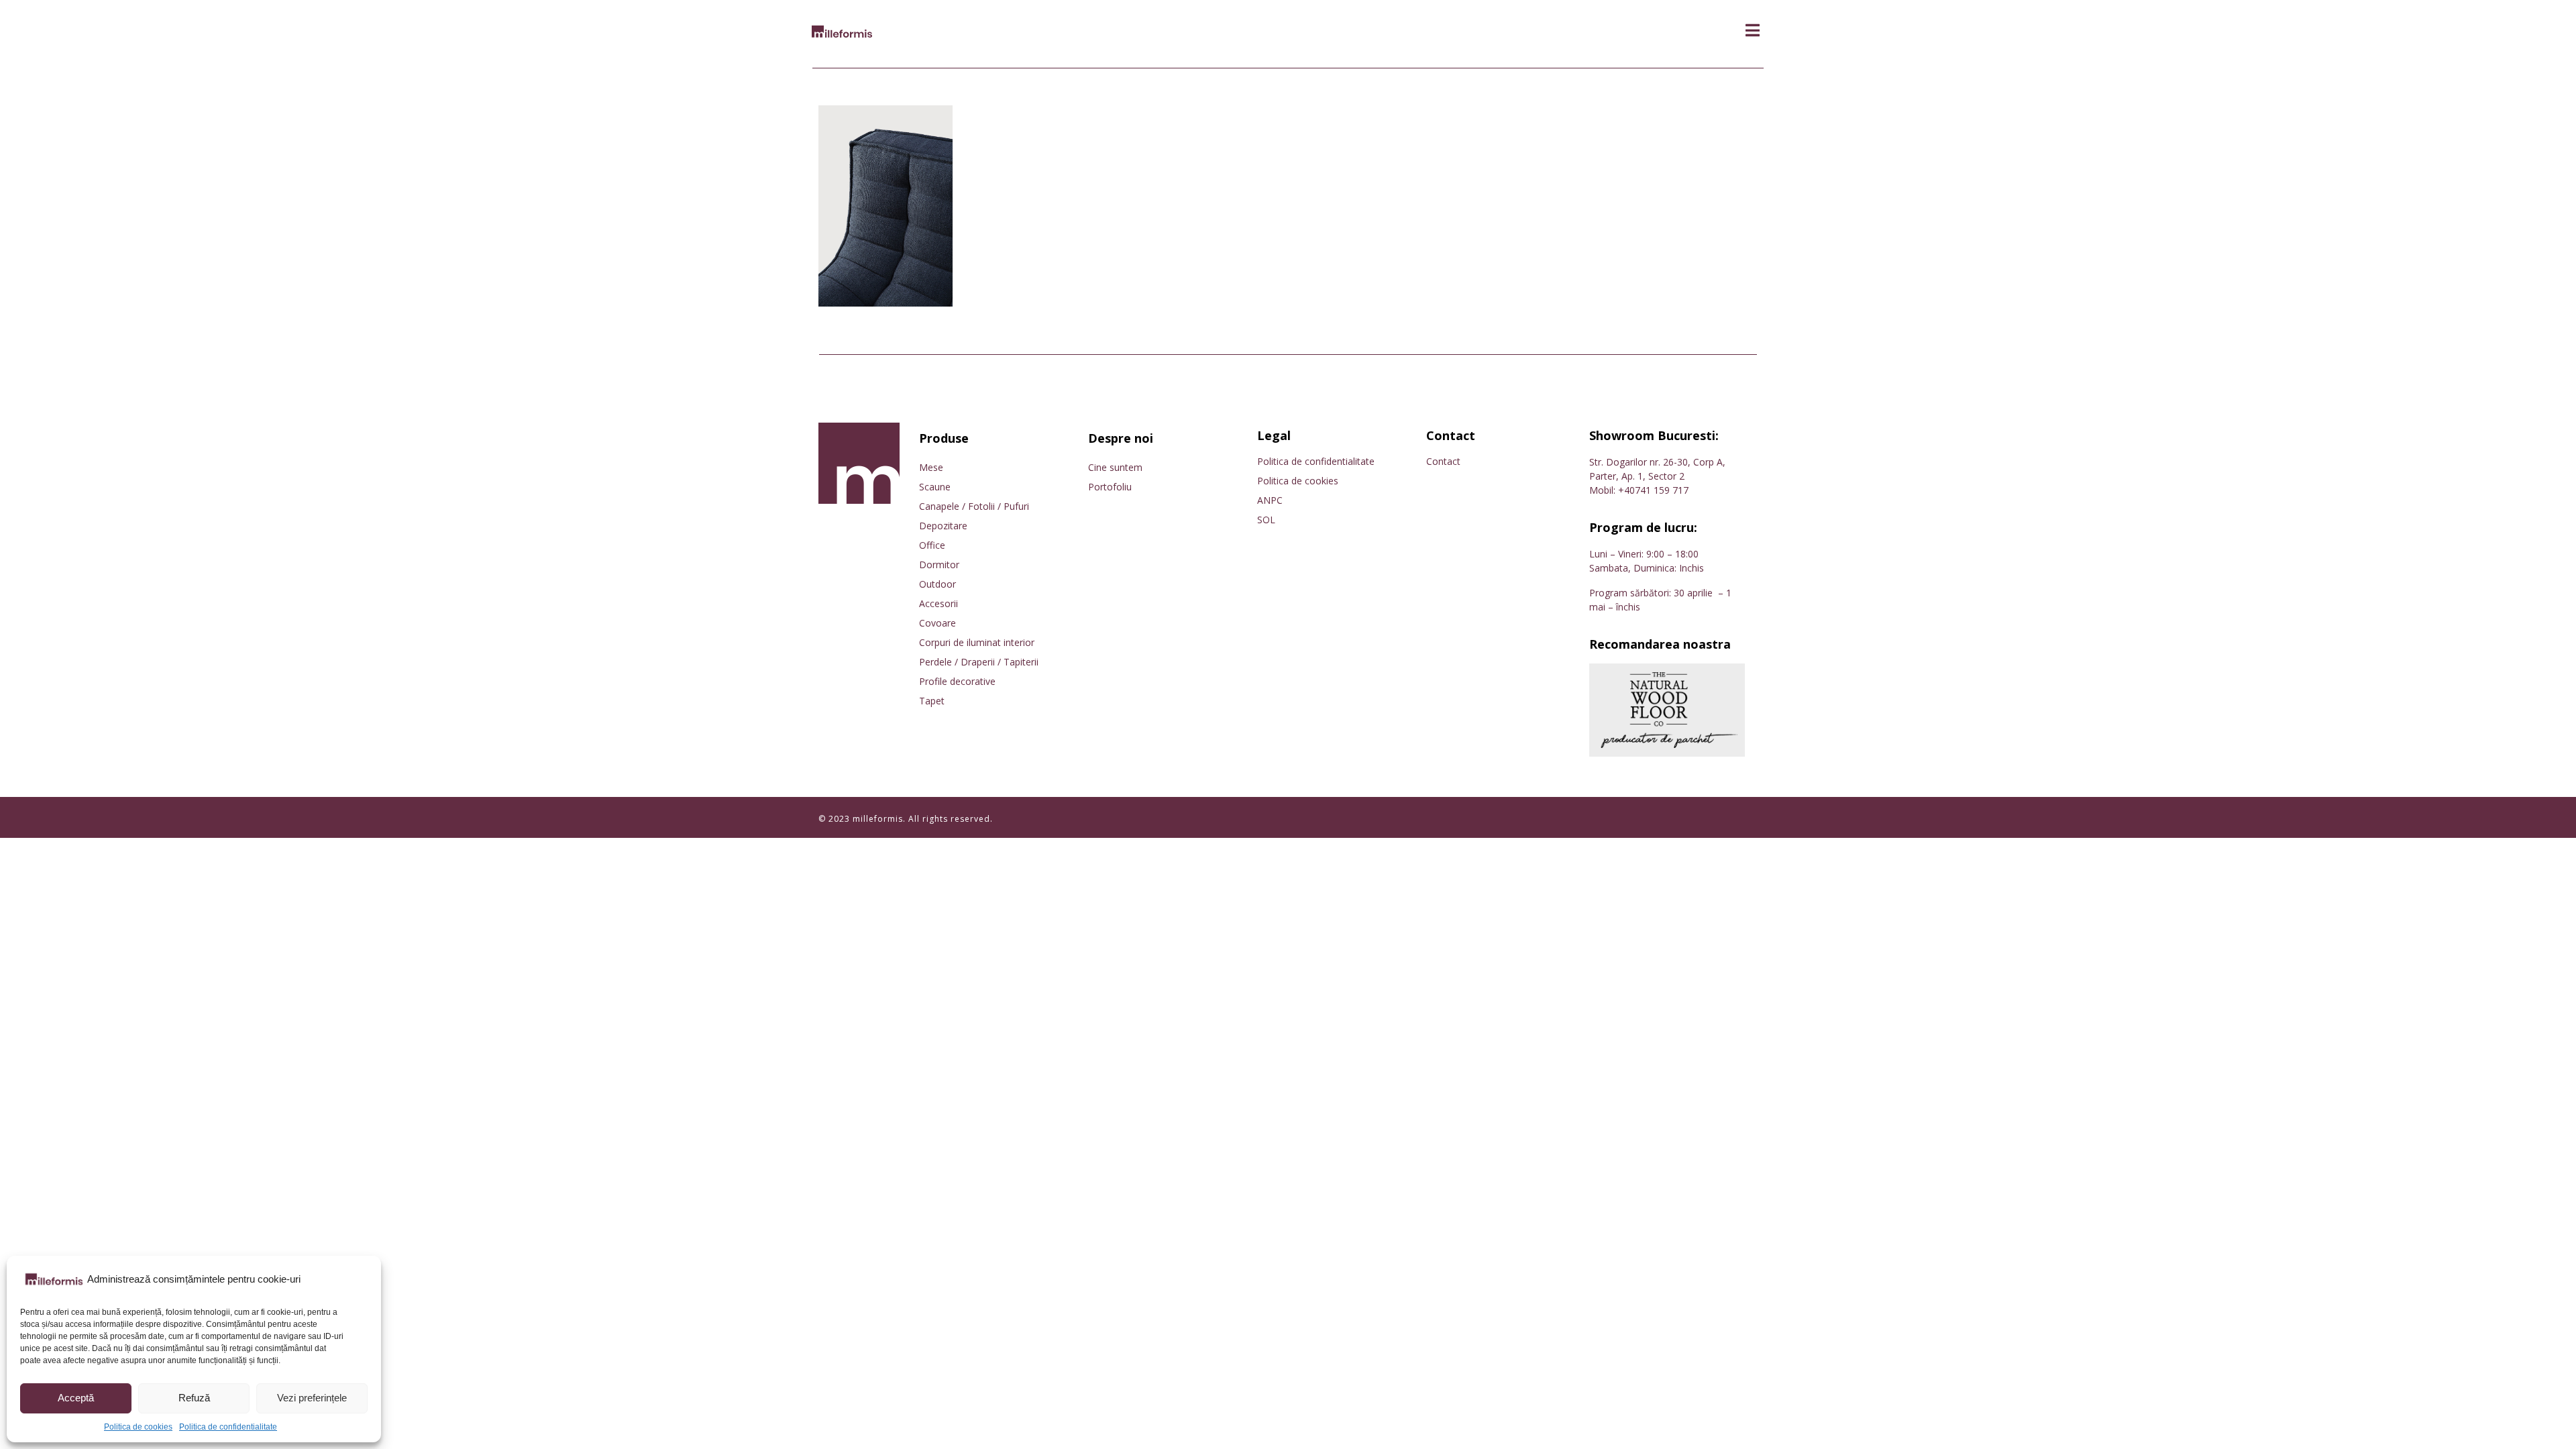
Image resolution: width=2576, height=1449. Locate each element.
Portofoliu (1110, 487)
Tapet (932, 701)
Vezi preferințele (312, 1398)
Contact (1443, 461)
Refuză (194, 1398)
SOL (1266, 520)
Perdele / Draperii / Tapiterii (979, 662)
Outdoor (937, 584)
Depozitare (943, 526)
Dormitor (939, 565)
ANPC (1270, 500)
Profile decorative (957, 681)
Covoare (937, 623)
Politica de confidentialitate (228, 1427)
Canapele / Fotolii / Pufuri (974, 506)
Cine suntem (1115, 467)
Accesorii (938, 603)
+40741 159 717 (1653, 490)
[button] (1753, 31)
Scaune (935, 487)
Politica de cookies (138, 1427)
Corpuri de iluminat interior (977, 642)
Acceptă (76, 1398)
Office (932, 545)
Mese (931, 467)
